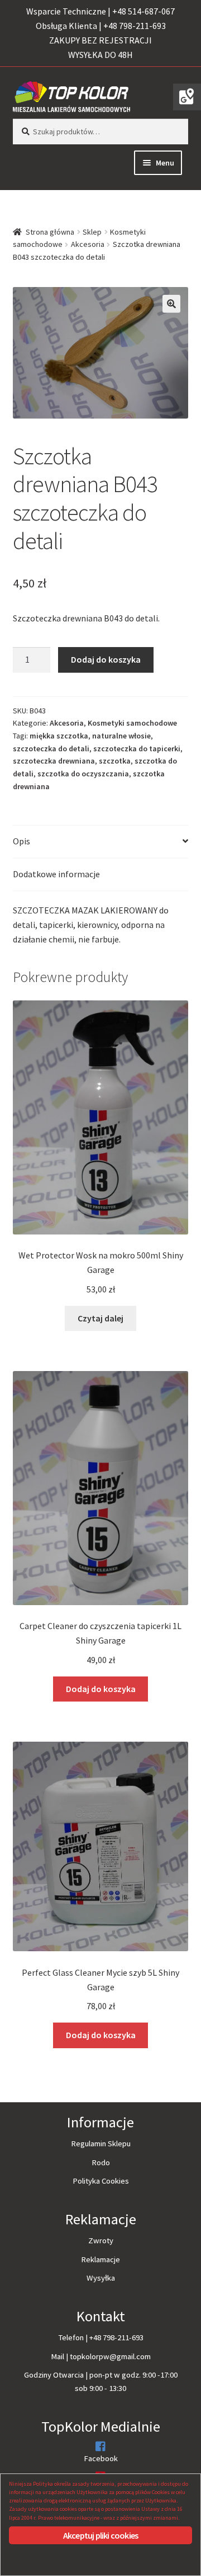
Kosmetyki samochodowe (132, 723)
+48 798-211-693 (116, 2337)
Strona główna (50, 232)
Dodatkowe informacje (56, 874)
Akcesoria (88, 244)
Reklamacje (100, 2259)
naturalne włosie (121, 736)
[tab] (101, 842)
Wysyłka (101, 2278)
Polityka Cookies (101, 2181)
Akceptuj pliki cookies (100, 2535)
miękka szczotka (59, 736)
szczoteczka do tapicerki (137, 749)
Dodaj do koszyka (106, 659)
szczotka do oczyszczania (83, 774)
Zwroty (101, 2240)
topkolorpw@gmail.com (110, 2356)
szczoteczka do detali (51, 749)
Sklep (92, 232)
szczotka (115, 761)
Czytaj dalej (100, 1318)
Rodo (101, 2162)
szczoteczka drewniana (54, 761)
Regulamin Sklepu (101, 2144)
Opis (21, 841)
